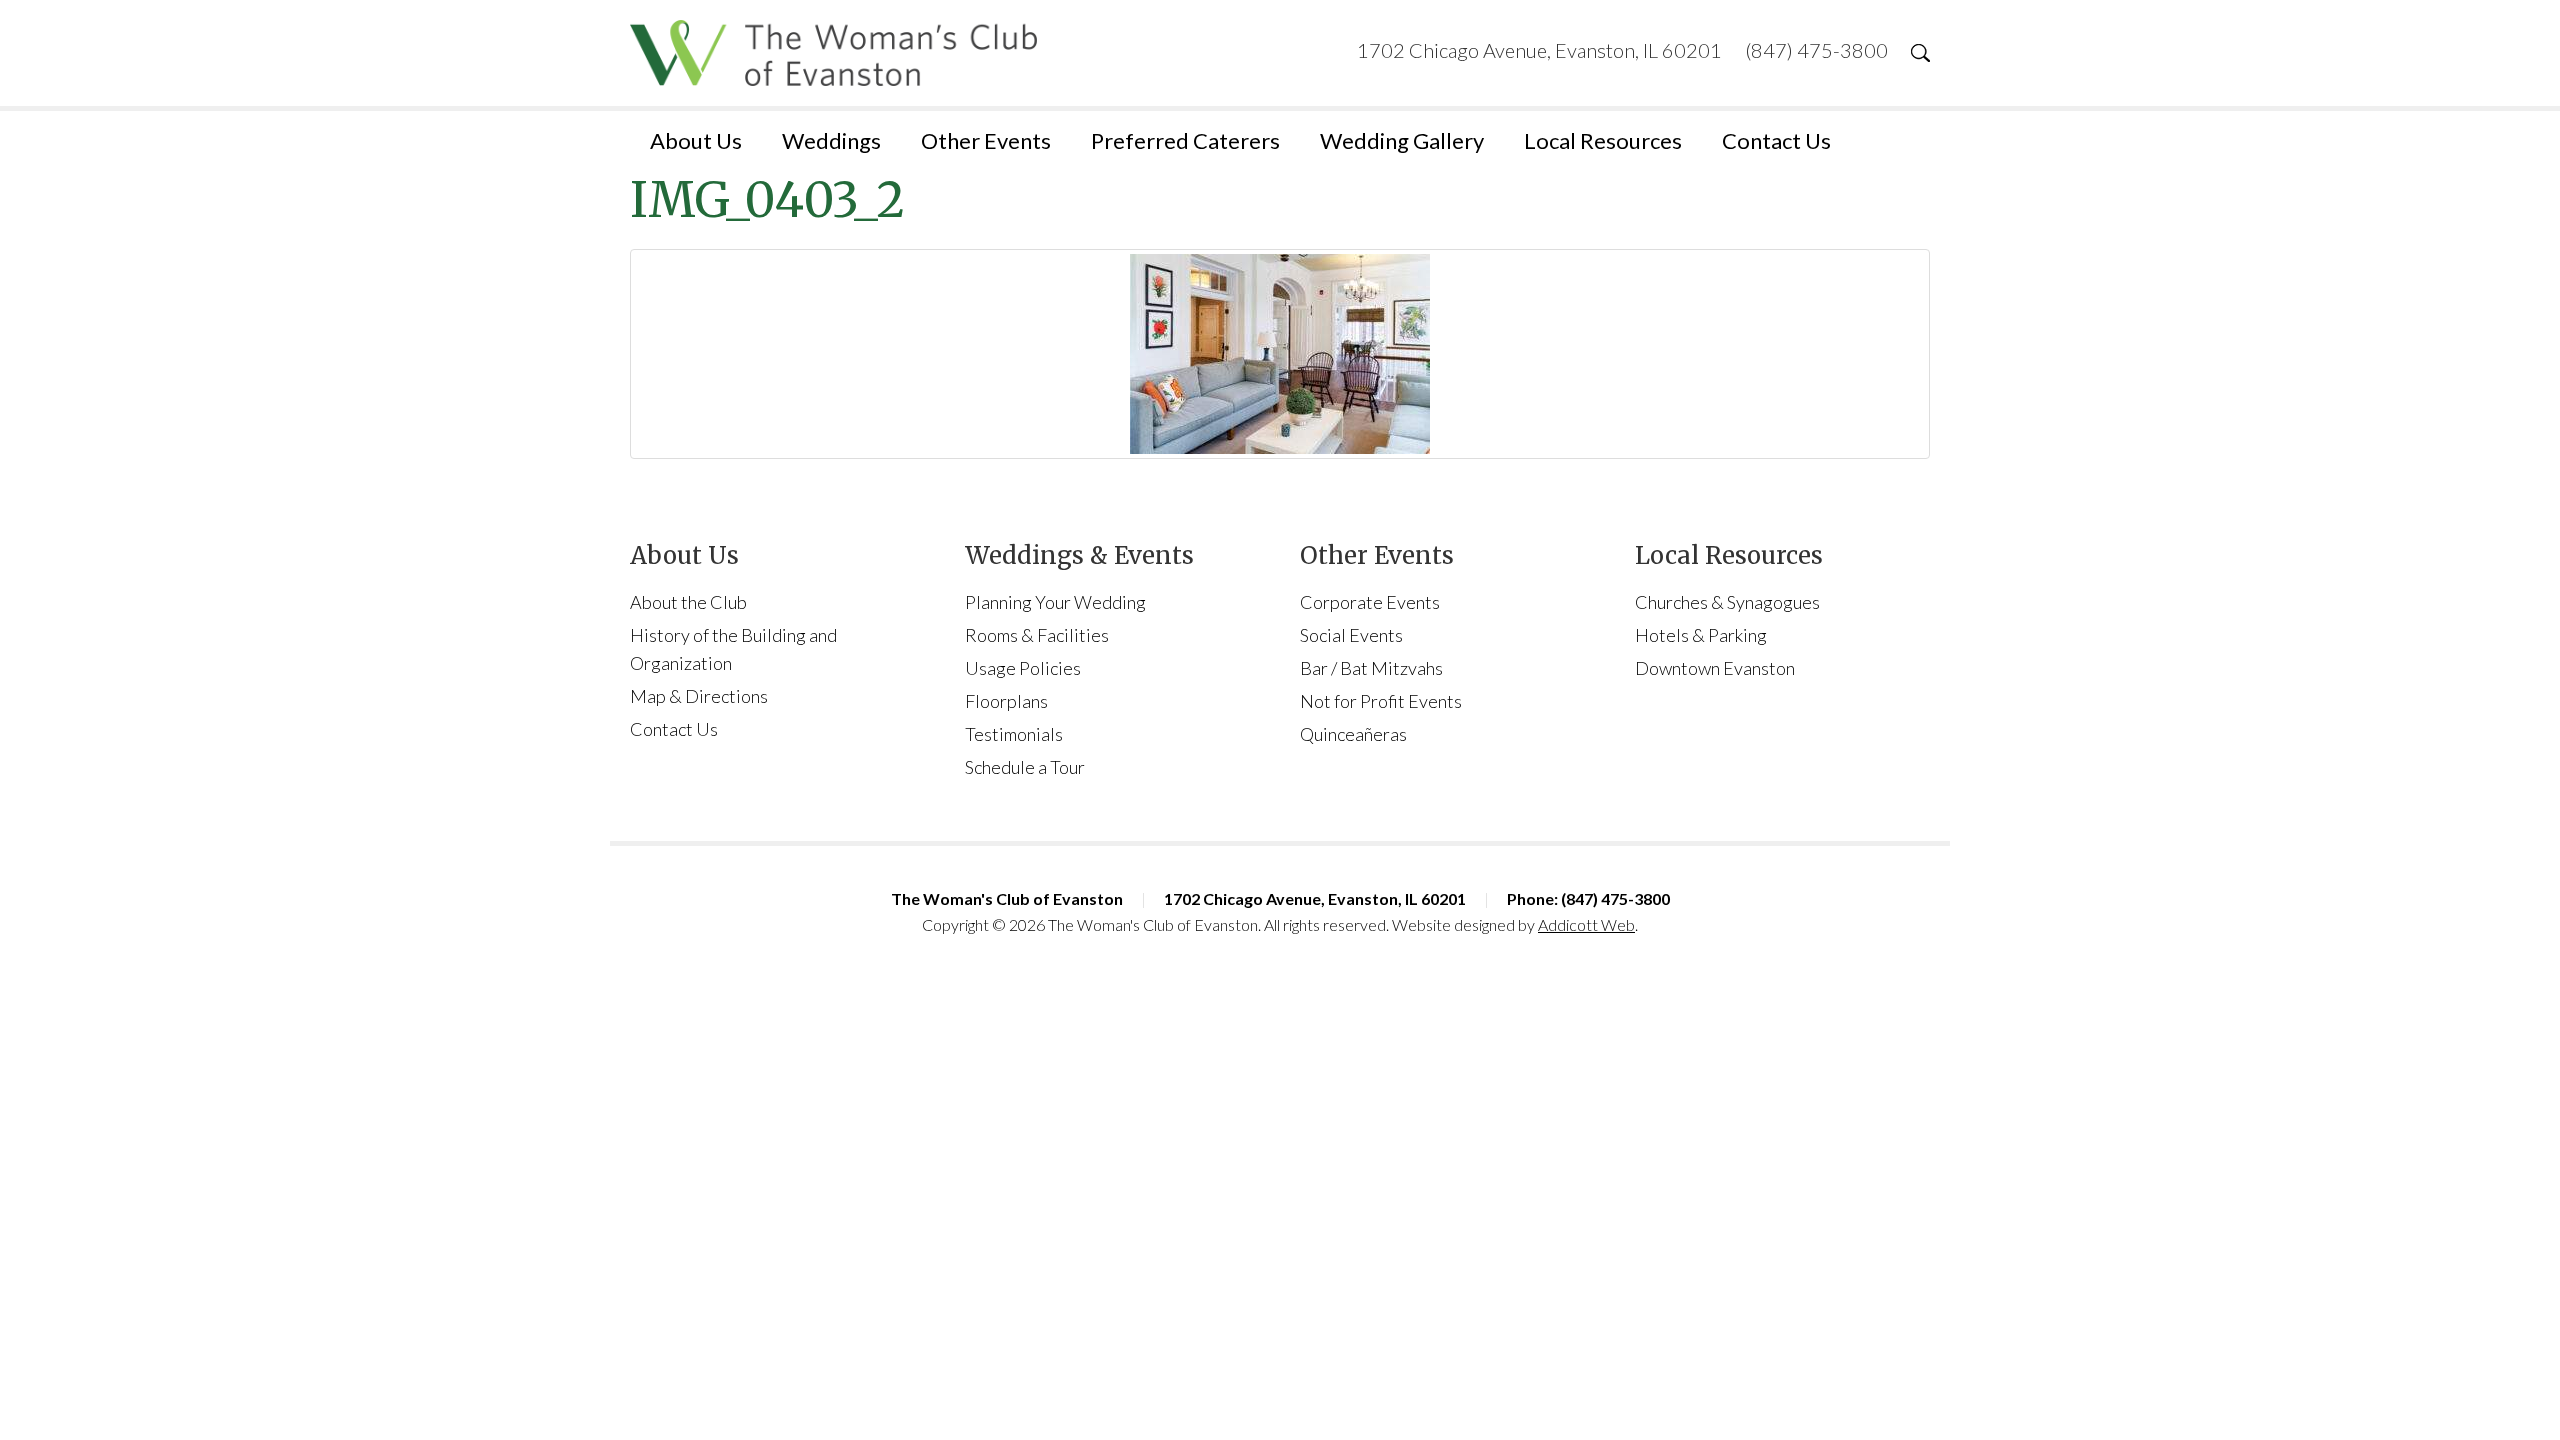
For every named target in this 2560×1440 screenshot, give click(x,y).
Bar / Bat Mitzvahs (1371, 668)
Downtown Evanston (1715, 668)
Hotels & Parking (1701, 635)
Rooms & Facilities (1037, 635)
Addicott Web (1586, 924)
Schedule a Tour (1025, 767)
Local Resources (1603, 140)
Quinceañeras (1353, 734)
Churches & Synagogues (1727, 602)
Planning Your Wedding (1055, 602)
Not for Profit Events (1381, 701)
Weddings (831, 140)
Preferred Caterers (1185, 140)
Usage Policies (1023, 668)
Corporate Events (1370, 602)
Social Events (1351, 635)
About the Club (688, 602)
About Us (696, 140)
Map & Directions (699, 696)
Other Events (986, 140)
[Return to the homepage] (833, 53)
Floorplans (1006, 701)
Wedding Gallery (1402, 140)
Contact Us (1776, 140)
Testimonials (1014, 734)
